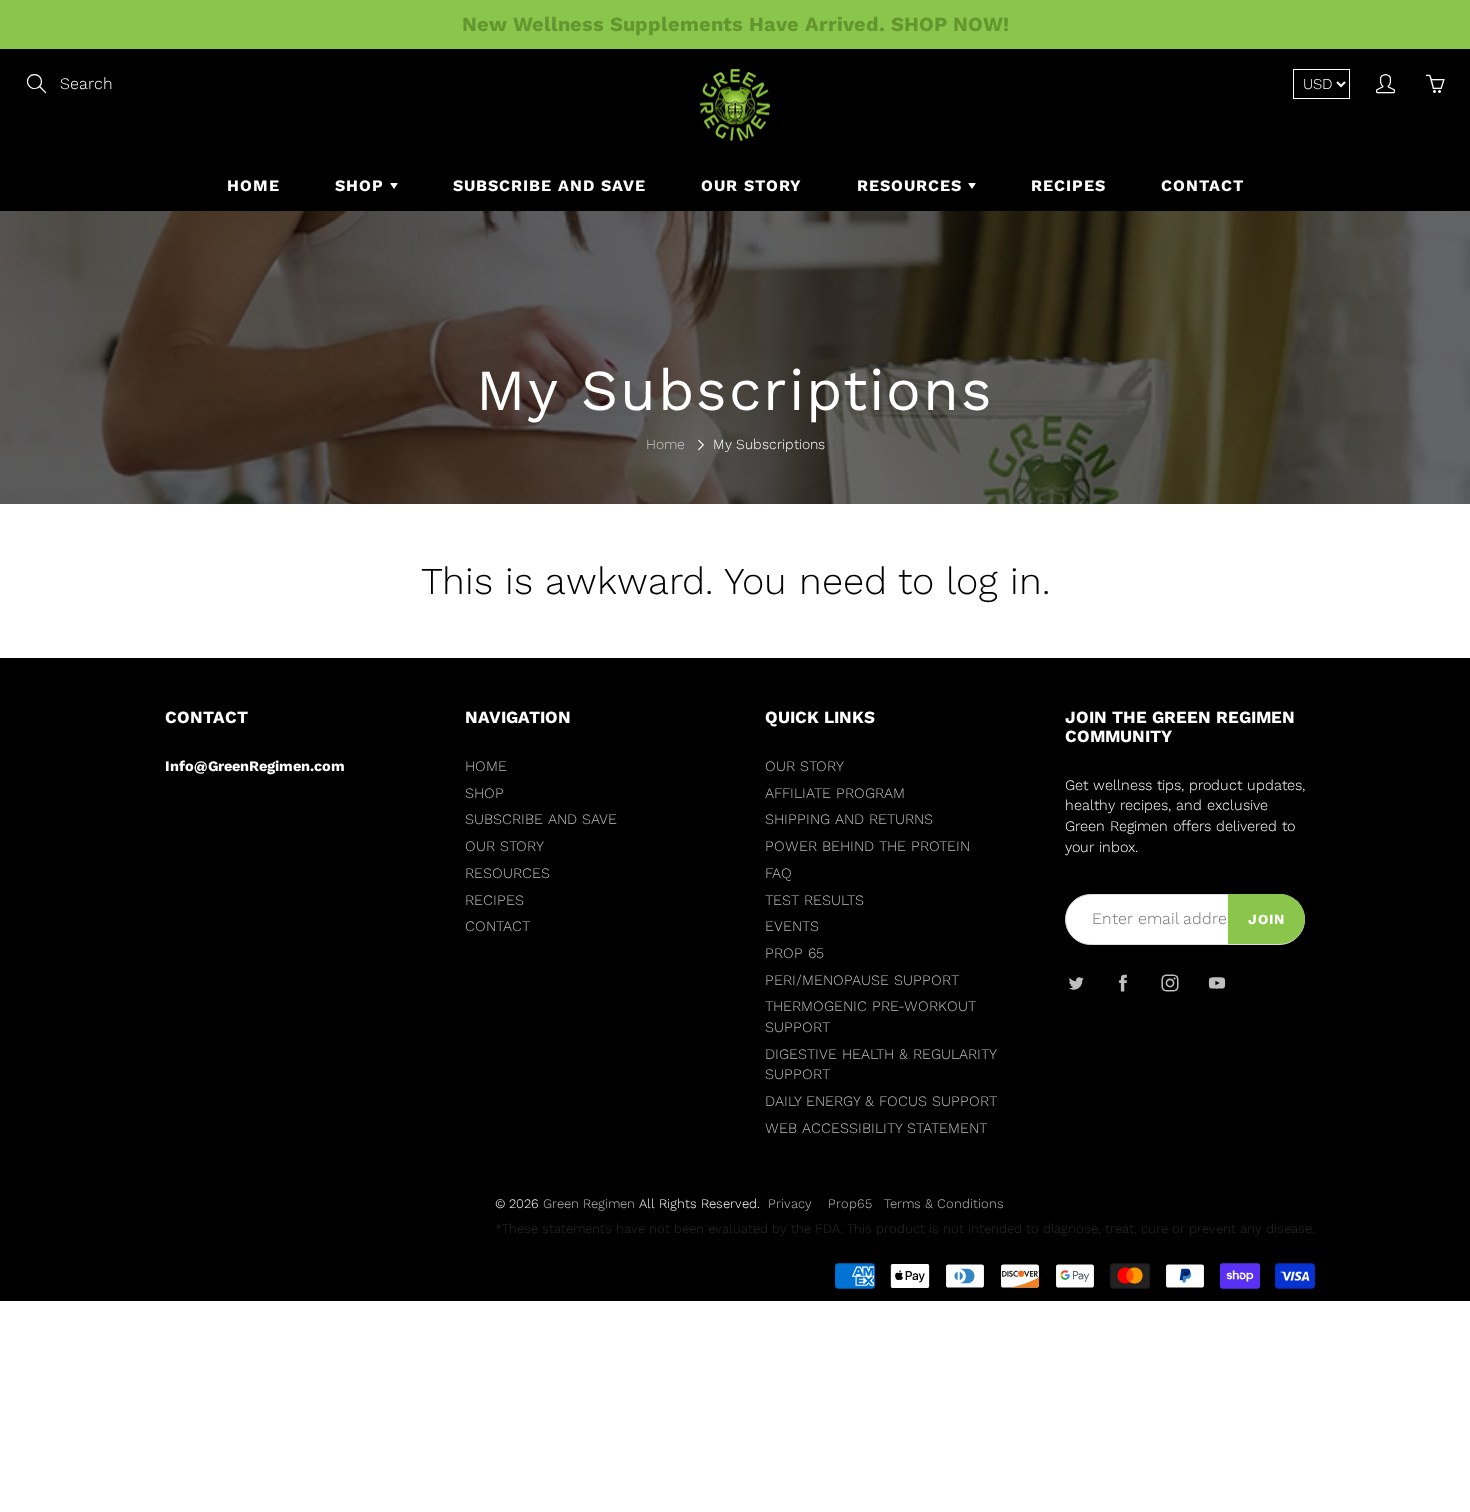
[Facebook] (1122, 982)
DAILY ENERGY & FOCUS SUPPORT (881, 1101)
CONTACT (1202, 185)
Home (665, 444)
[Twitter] (1075, 982)
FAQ (778, 873)
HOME (253, 185)
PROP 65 (794, 953)
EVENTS (792, 926)
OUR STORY (751, 185)
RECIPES (1068, 185)
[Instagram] (1169, 982)
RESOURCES (912, 185)
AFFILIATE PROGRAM (835, 793)
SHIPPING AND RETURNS (849, 819)
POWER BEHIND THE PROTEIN (867, 846)
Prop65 (850, 1203)
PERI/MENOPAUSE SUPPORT (862, 980)
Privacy (790, 1203)
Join (1266, 919)
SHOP (362, 185)
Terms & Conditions (944, 1203)
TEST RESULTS (814, 900)
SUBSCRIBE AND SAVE (549, 185)
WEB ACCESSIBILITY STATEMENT (876, 1128)
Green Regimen (589, 1203)
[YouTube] (1216, 982)
